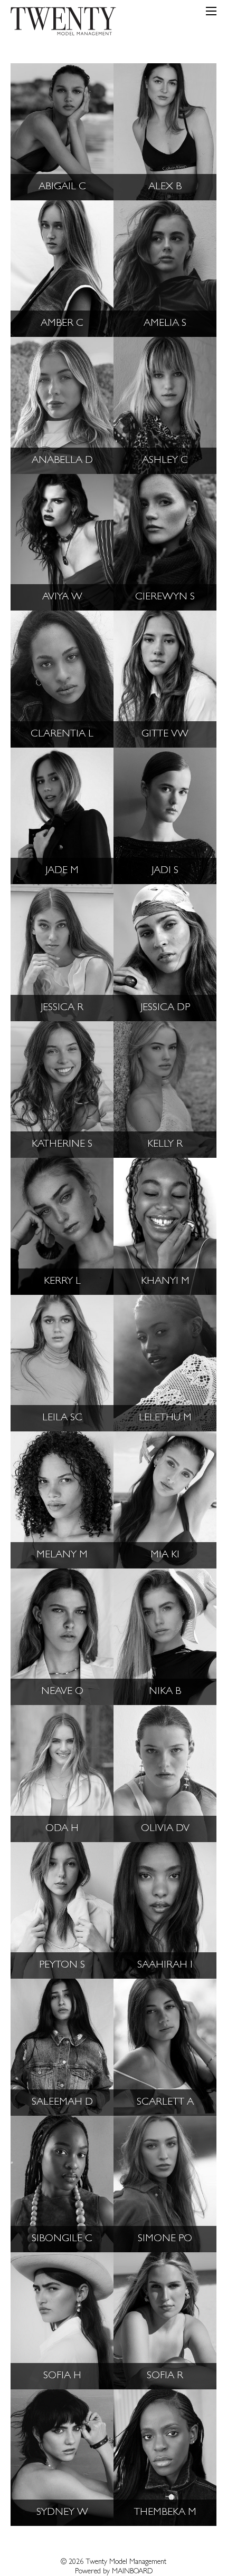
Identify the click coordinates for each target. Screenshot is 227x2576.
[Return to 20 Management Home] (63, 23)
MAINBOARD (132, 2572)
